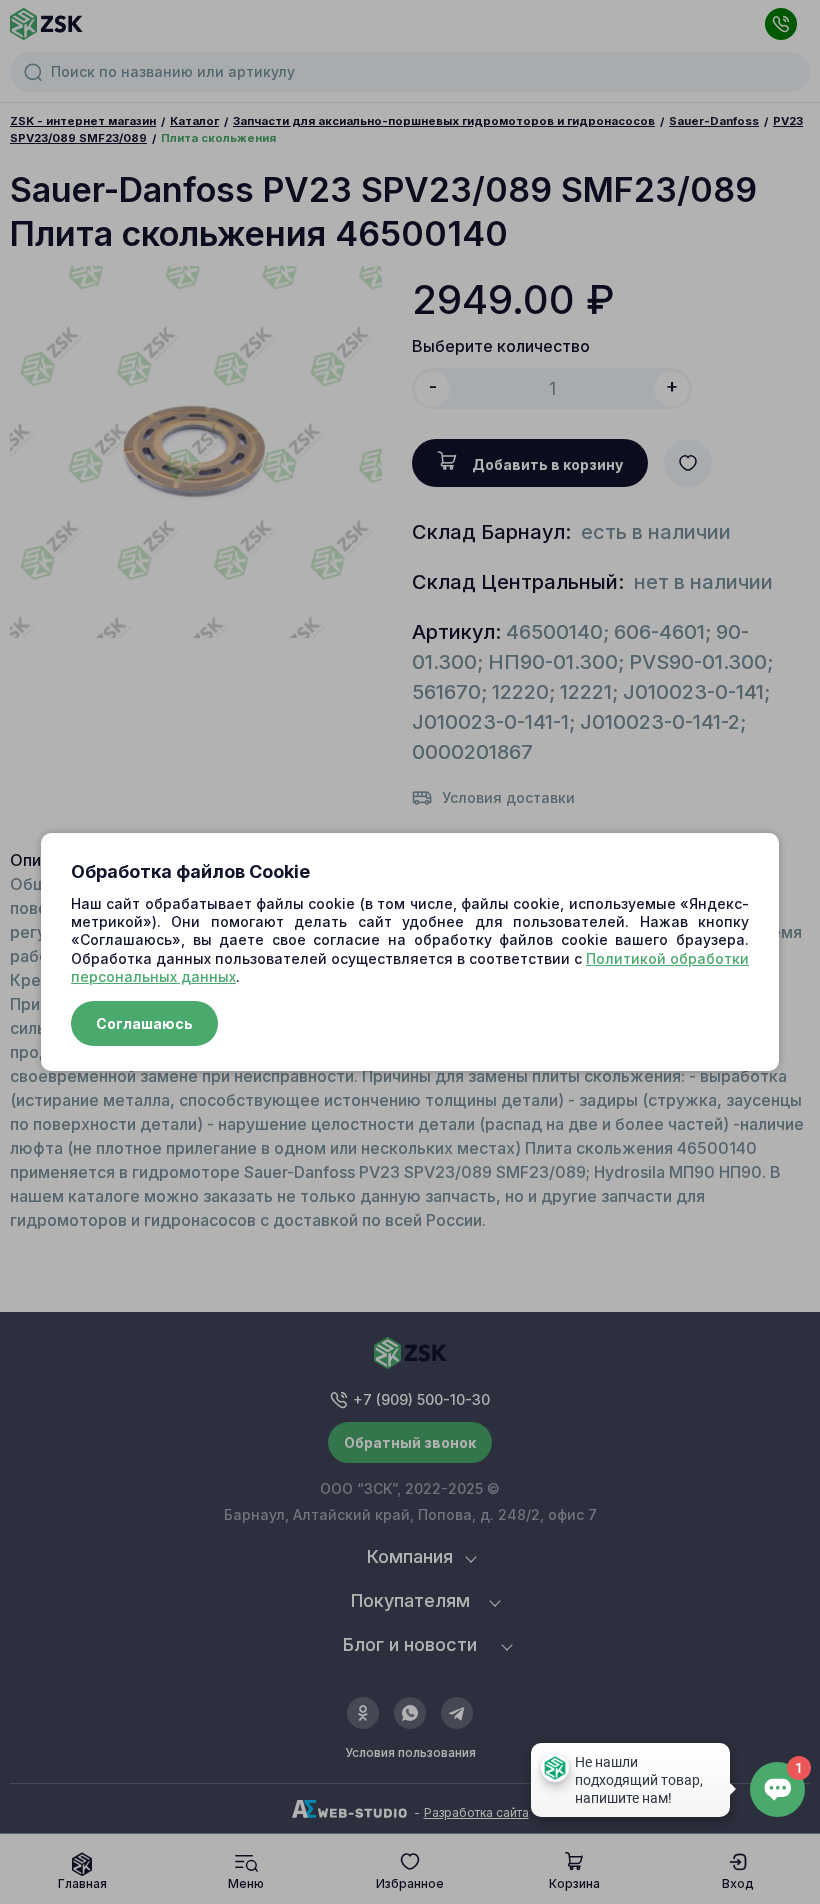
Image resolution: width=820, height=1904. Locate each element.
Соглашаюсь (144, 1023)
